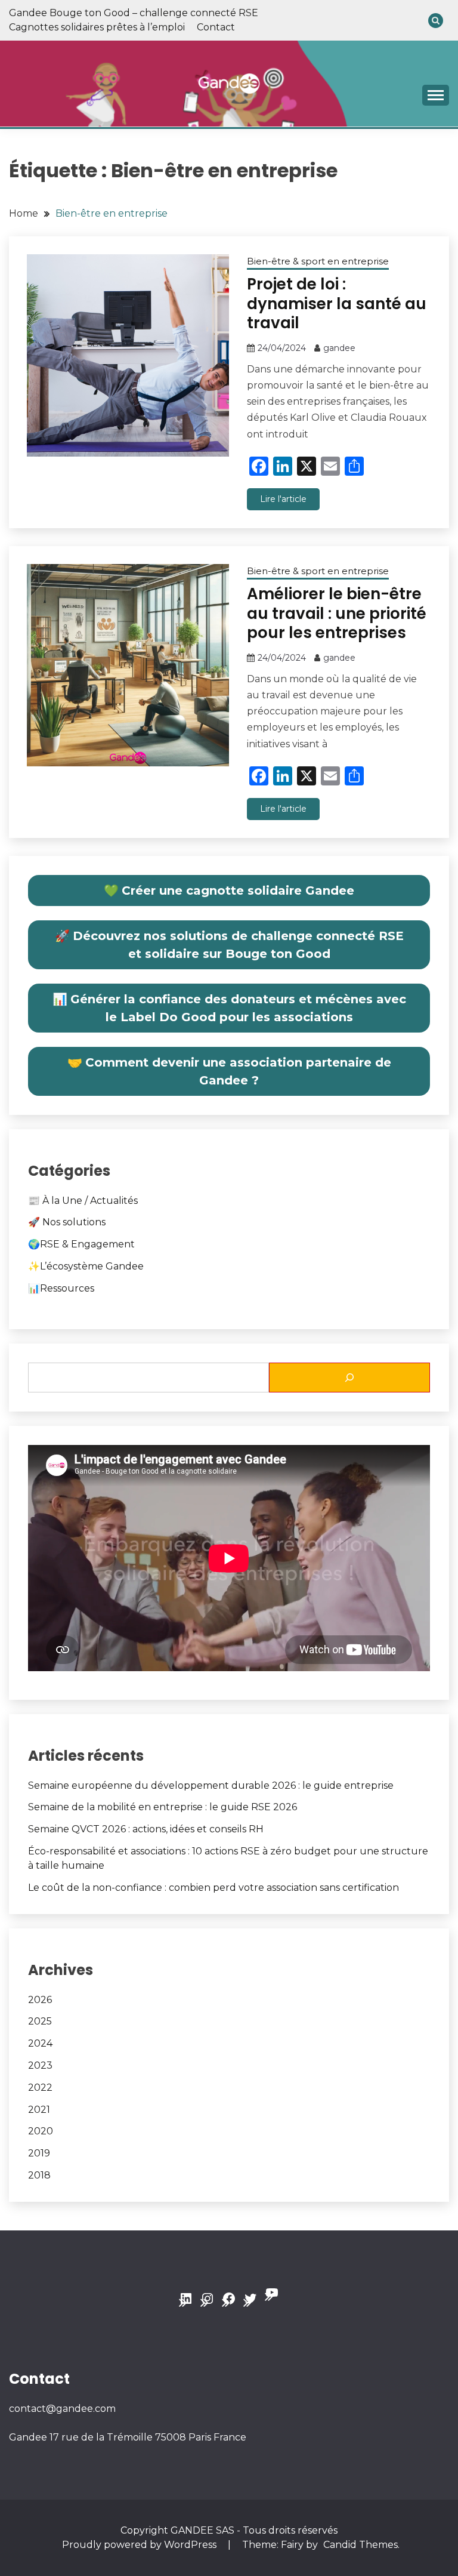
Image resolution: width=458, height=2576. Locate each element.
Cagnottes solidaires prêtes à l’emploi (97, 27)
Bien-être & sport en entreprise (318, 261)
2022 (40, 2087)
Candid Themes (360, 2545)
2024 (40, 2043)
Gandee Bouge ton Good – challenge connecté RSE (134, 13)
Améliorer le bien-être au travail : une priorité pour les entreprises (337, 613)
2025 (40, 2021)
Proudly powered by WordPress (140, 2545)
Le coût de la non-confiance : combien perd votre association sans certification (213, 1888)
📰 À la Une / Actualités (83, 1201)
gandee (339, 348)
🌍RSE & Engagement (81, 1244)
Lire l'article (283, 499)
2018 (39, 2175)
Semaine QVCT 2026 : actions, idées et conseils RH (146, 1829)
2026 (40, 2000)
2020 (41, 2131)
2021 (39, 2110)
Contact (216, 27)
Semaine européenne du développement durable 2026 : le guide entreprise (211, 1785)
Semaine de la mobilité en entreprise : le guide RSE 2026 (163, 1807)
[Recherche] (349, 1378)
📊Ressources (61, 1288)
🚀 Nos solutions (67, 1222)
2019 (39, 2153)
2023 (40, 2065)
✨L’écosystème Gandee (86, 1266)
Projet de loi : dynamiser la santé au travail (337, 303)
